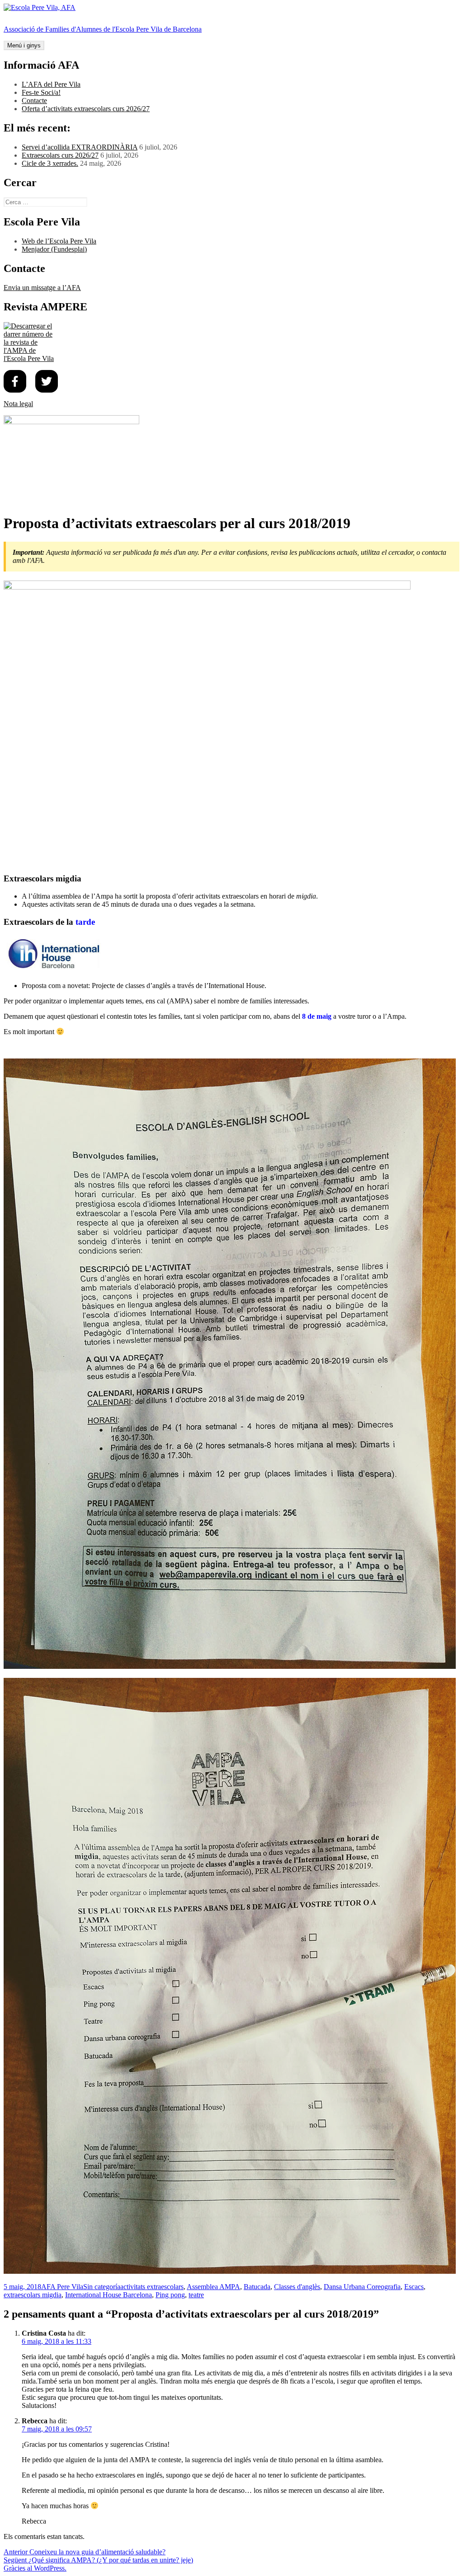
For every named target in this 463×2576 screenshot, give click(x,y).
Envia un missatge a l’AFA (42, 288)
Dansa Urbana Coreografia (362, 2287)
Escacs (414, 2287)
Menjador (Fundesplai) (54, 249)
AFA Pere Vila (62, 2287)
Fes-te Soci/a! (41, 92)
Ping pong (170, 2295)
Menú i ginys (24, 45)
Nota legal (18, 404)
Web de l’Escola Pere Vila (59, 241)
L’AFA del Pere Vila (51, 84)
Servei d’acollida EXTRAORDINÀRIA (80, 147)
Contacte (34, 101)
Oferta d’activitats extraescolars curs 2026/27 (86, 109)
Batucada (257, 2287)
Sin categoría (102, 2287)
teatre (196, 2295)
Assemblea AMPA (213, 2287)
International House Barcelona (109, 2295)
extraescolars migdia (33, 2295)
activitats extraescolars (152, 2287)
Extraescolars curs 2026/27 (60, 155)
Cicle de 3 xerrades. (50, 163)
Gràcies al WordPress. (35, 2568)
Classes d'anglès (297, 2287)
